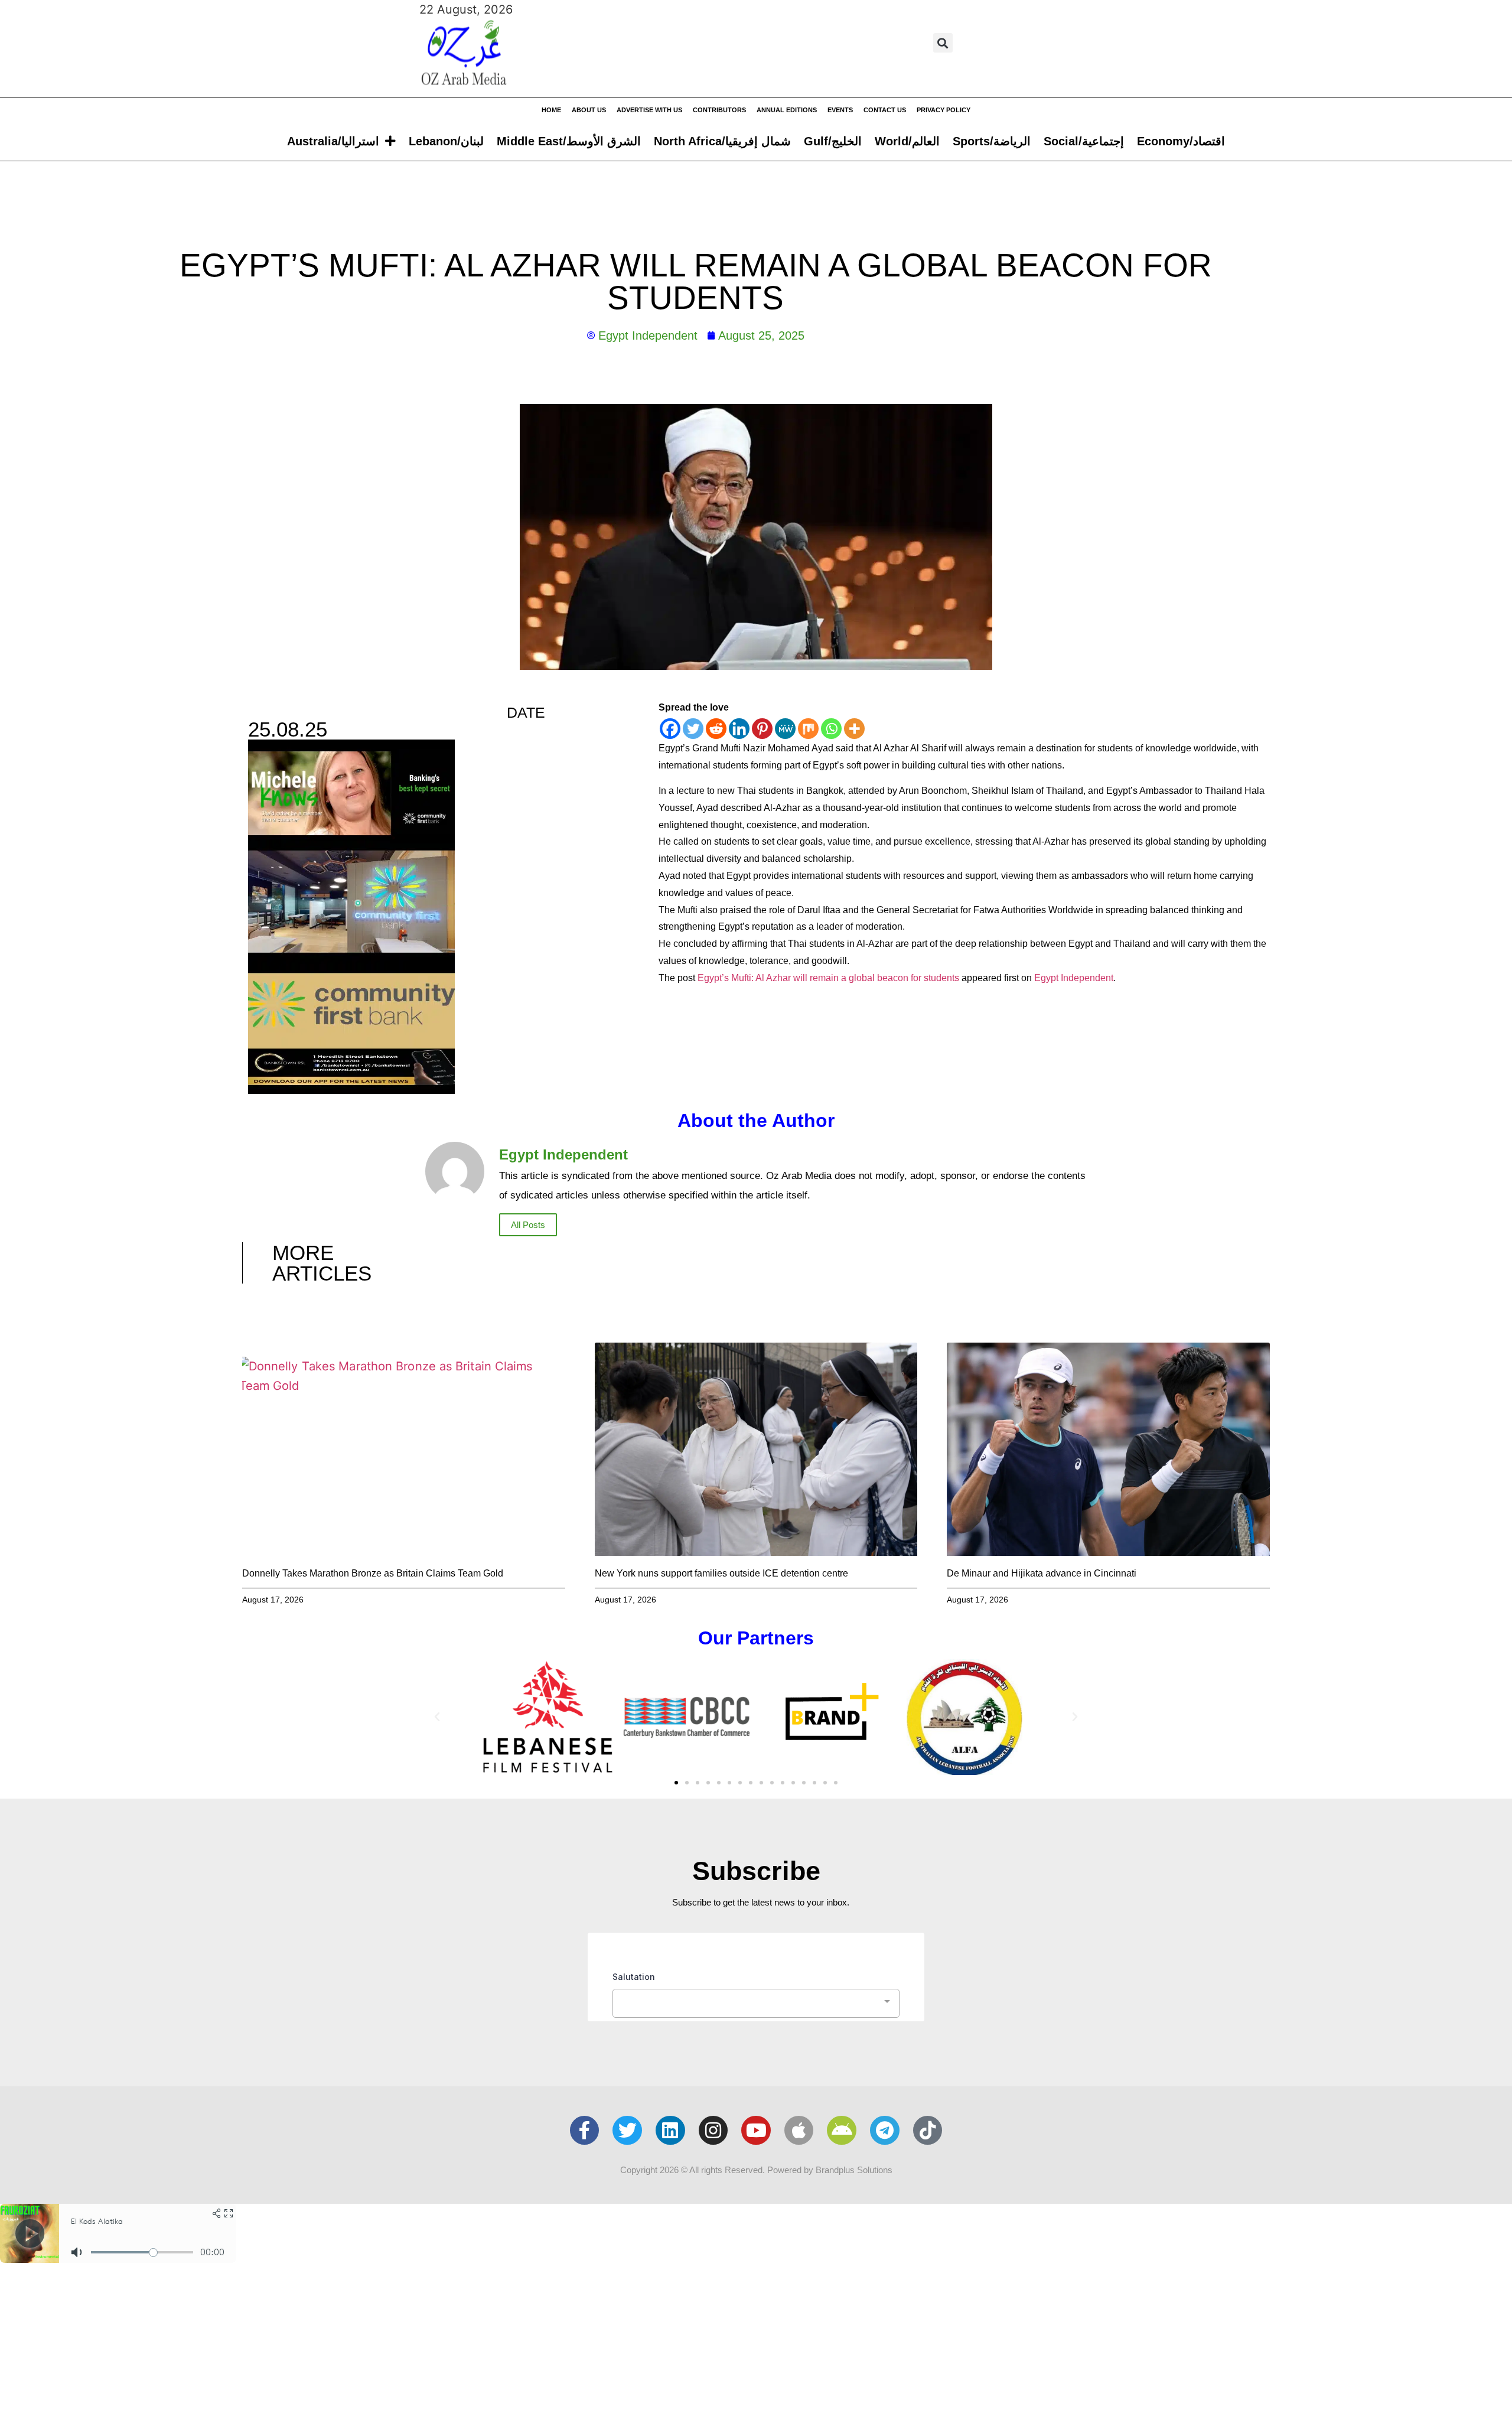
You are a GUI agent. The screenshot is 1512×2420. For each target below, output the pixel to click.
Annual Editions (787, 110)
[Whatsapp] (831, 729)
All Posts (528, 1225)
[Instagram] (713, 2131)
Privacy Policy (944, 110)
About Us (589, 110)
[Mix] (808, 729)
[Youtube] (756, 2131)
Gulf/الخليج (833, 141)
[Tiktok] (928, 2131)
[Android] (842, 2131)
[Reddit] (716, 729)
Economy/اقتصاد (1181, 141)
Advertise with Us (649, 110)
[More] (854, 729)
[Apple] (799, 2131)
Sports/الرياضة (992, 141)
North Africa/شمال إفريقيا (722, 141)
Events (840, 110)
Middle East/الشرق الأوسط (569, 141)
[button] (943, 43)
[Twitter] (693, 729)
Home (551, 110)
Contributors (719, 110)
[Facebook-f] (585, 2131)
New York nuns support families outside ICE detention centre (721, 1573)
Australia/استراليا (333, 141)
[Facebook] (670, 729)
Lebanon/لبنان (446, 141)
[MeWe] (785, 729)
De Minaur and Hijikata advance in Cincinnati (1042, 1573)
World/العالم (907, 141)
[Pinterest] (762, 729)
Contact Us (885, 110)
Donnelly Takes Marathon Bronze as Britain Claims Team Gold (373, 1573)
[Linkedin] (739, 729)
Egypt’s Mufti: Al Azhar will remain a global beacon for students (828, 978)
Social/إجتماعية (1084, 141)
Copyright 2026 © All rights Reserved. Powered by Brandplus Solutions (756, 2170)
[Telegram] (885, 2131)
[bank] (351, 1090)
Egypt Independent (1074, 978)
